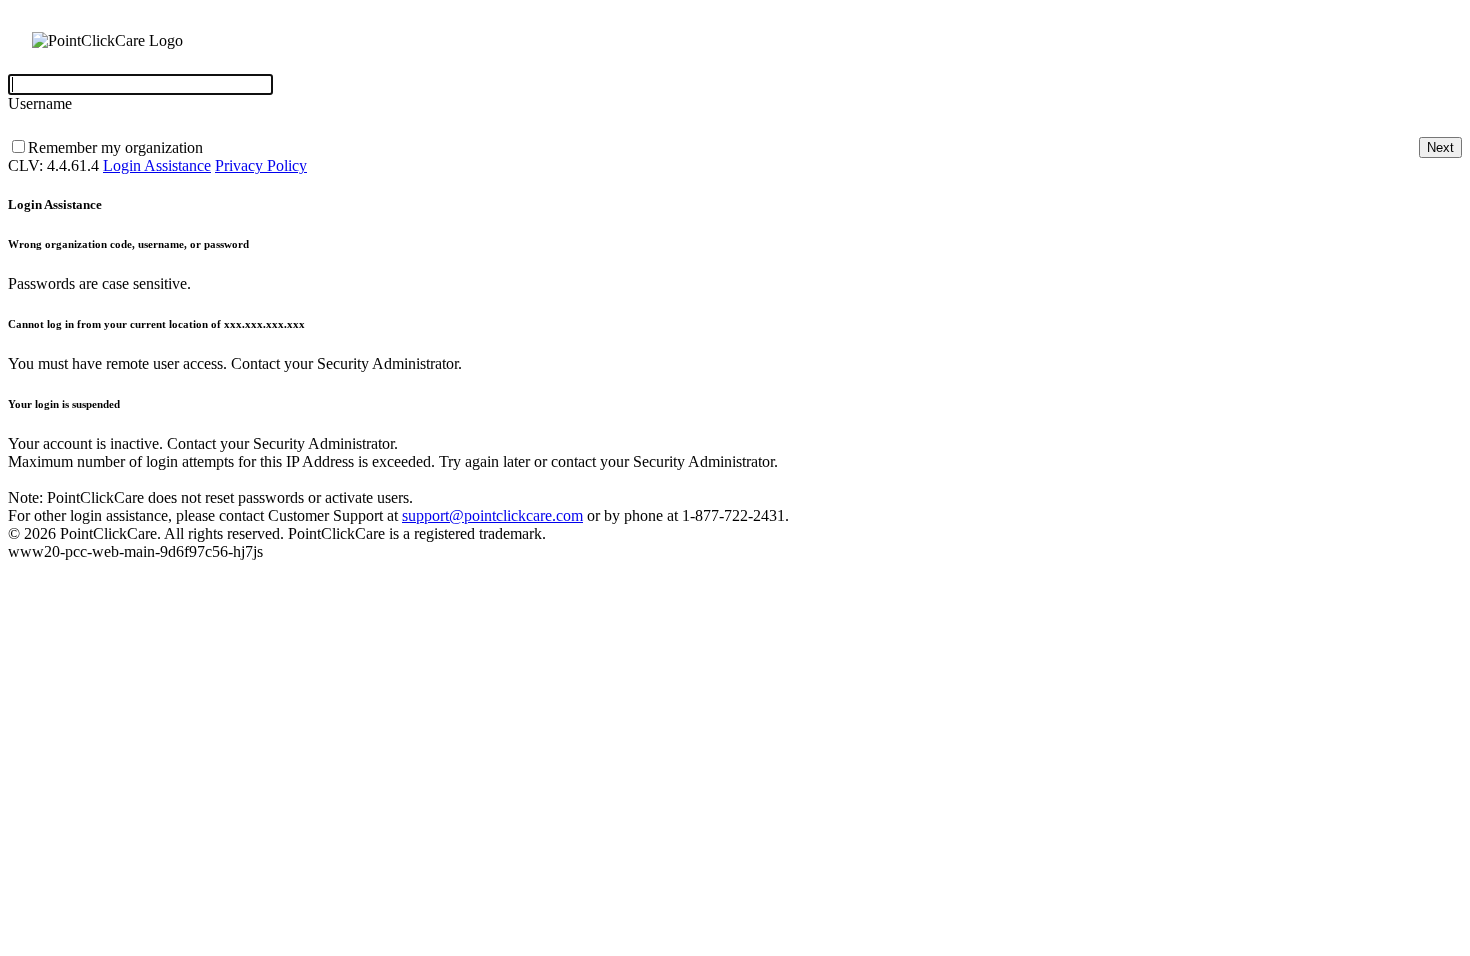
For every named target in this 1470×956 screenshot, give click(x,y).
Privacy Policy (261, 165)
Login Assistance (157, 165)
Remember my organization (115, 147)
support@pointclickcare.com (492, 515)
